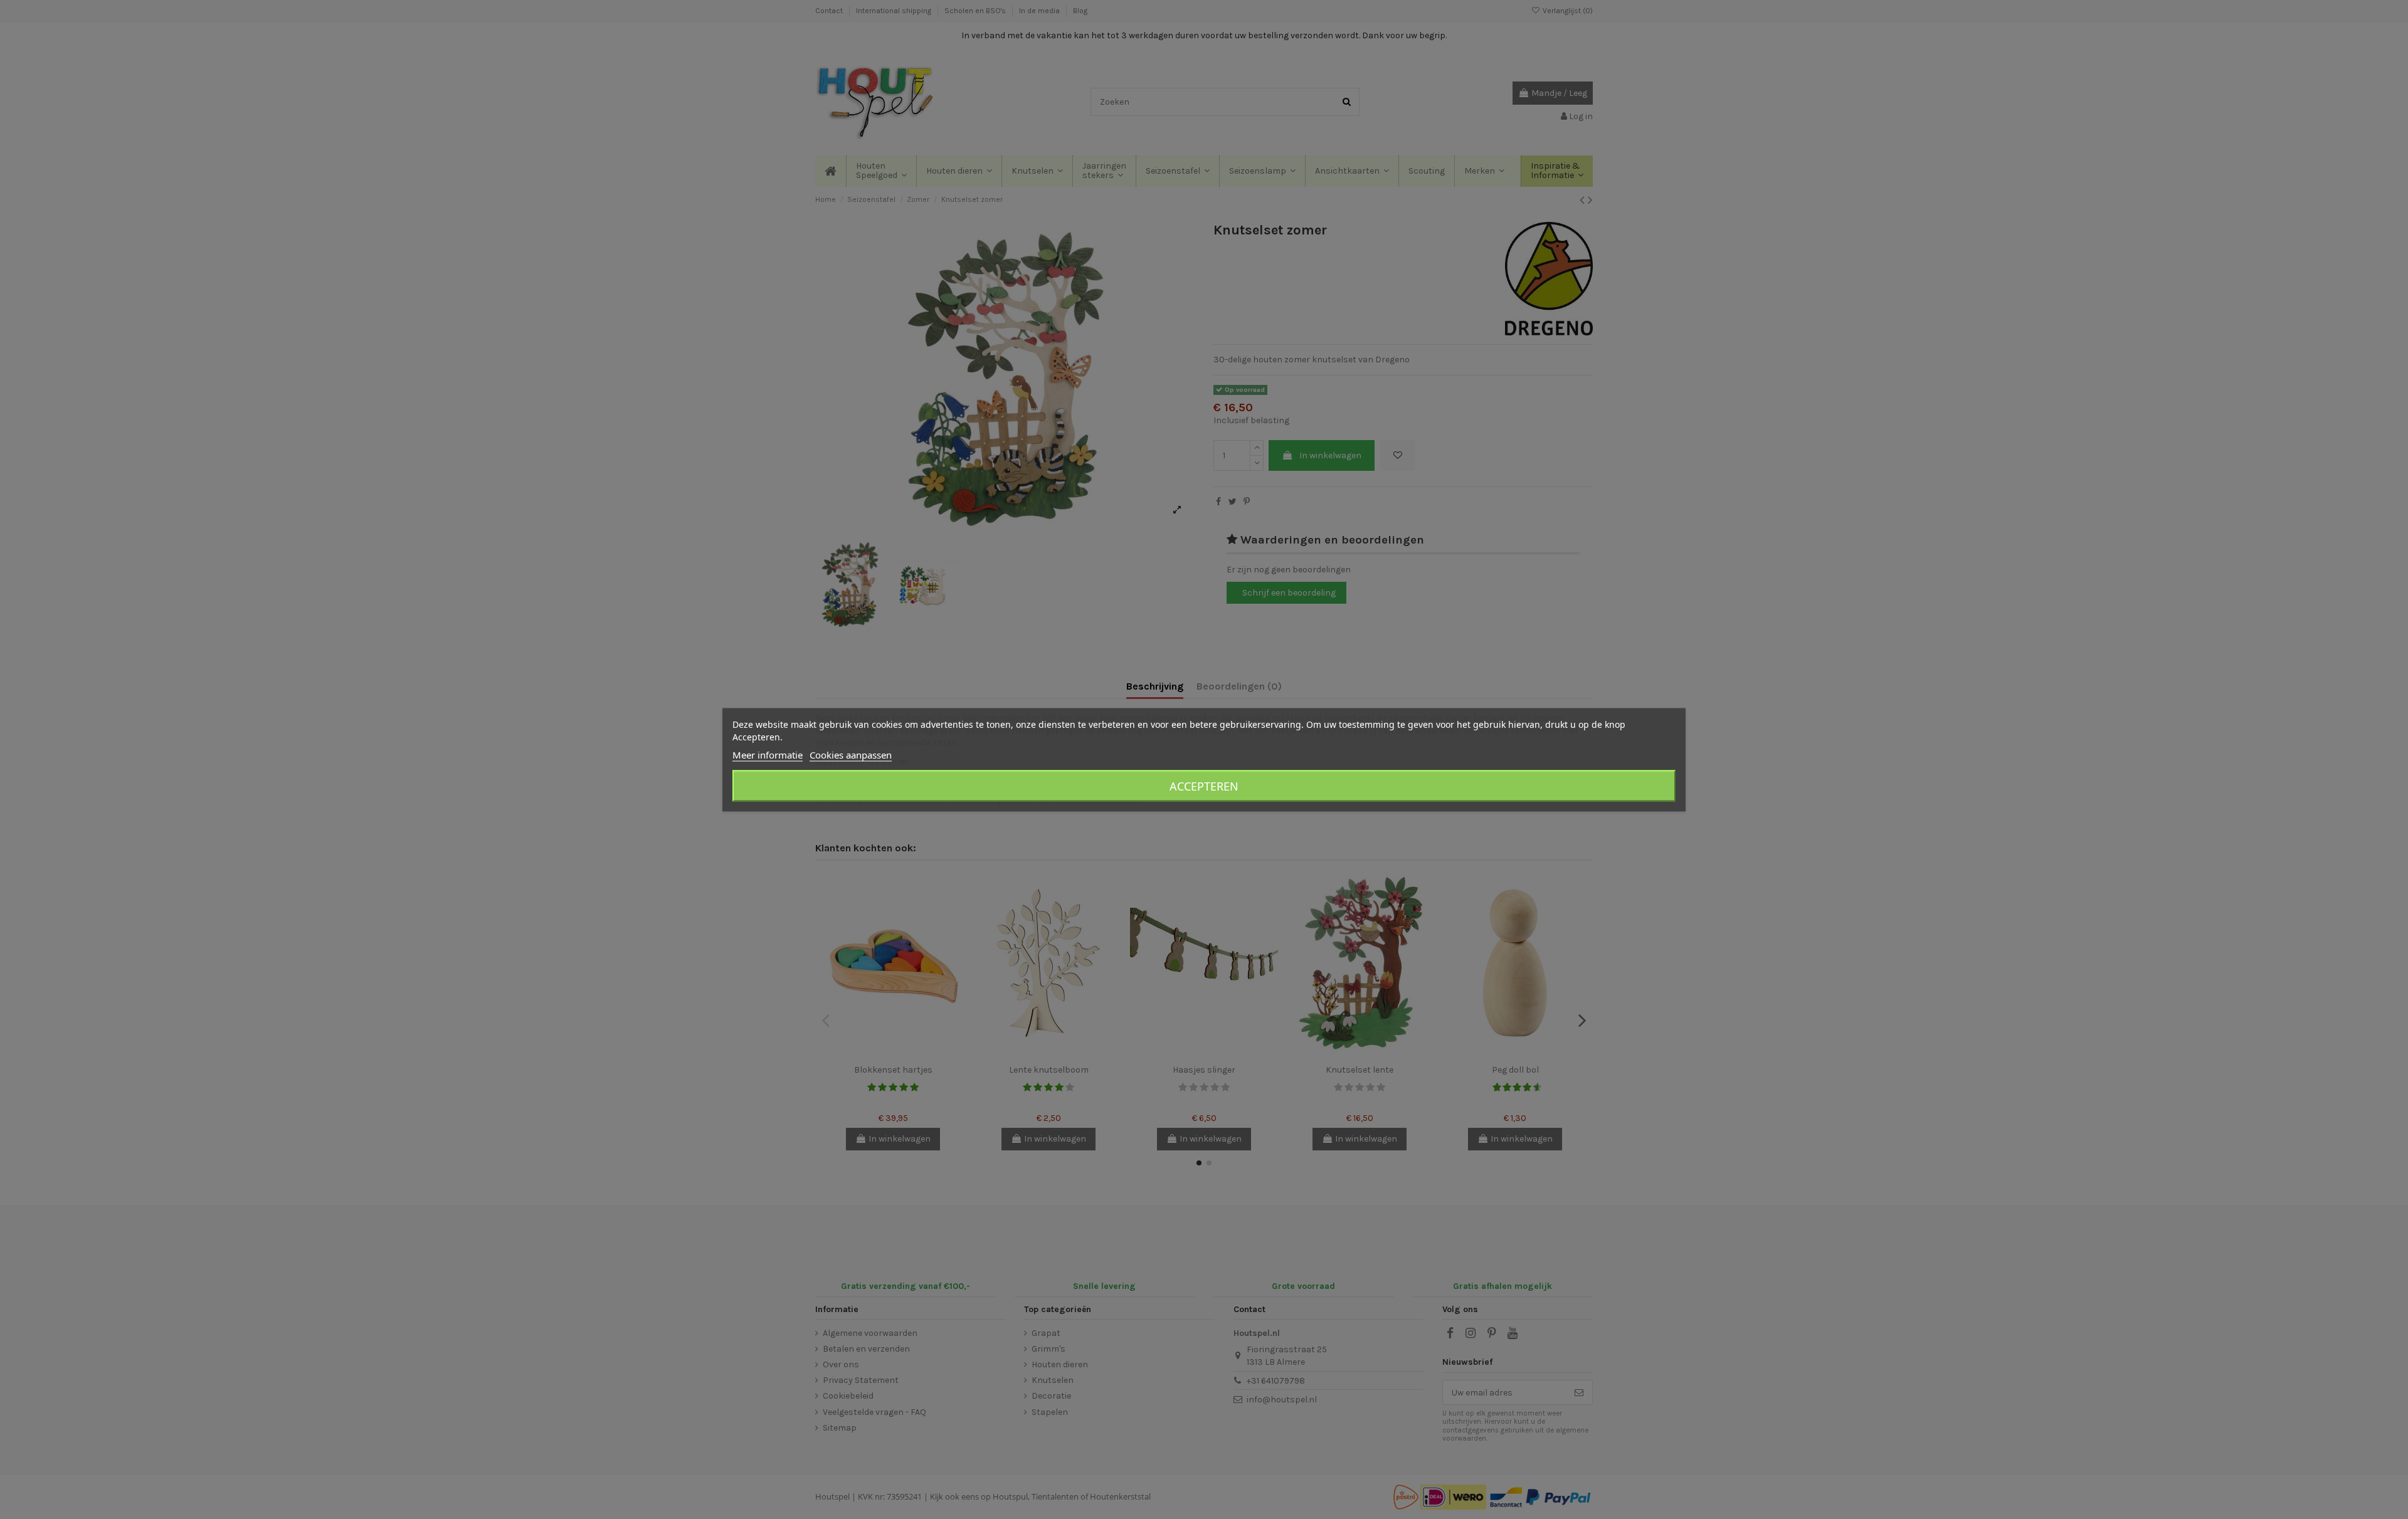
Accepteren (1204, 786)
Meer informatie (768, 754)
